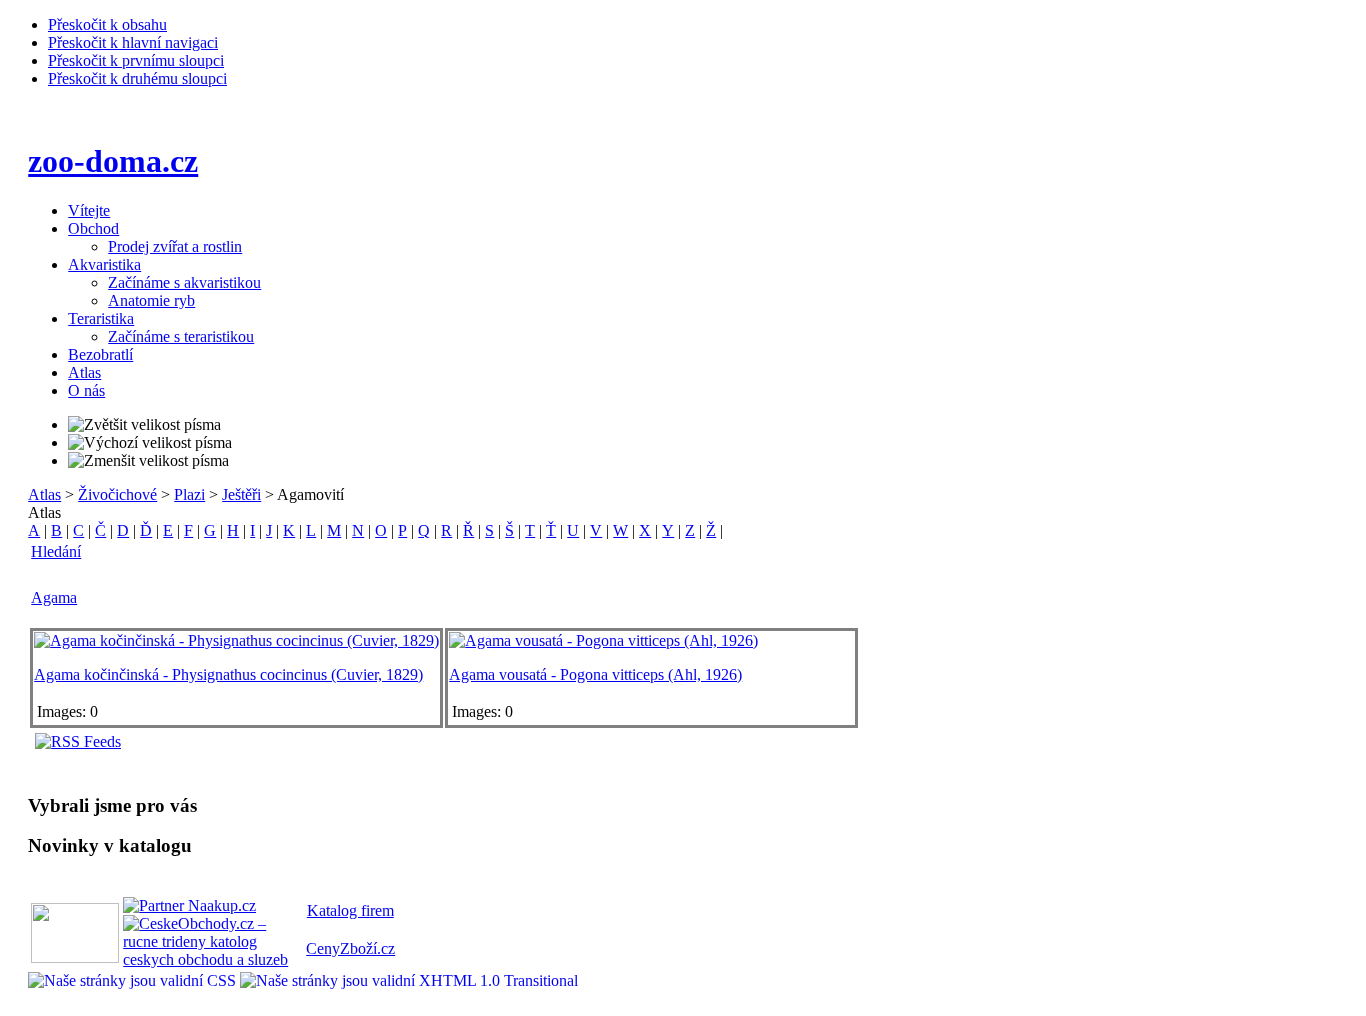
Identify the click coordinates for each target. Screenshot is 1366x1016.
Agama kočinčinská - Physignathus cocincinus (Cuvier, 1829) (228, 674)
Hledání (56, 551)
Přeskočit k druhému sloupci (137, 78)
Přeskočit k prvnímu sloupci (136, 60)
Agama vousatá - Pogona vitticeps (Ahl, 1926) (595, 674)
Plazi (189, 494)
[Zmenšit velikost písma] (148, 461)
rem (382, 910)
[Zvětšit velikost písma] (144, 425)
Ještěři (241, 494)
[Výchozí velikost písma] (150, 443)
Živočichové (117, 494)
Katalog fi (338, 910)
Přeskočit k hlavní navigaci (133, 42)
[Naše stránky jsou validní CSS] (134, 980)
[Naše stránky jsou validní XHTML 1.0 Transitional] (409, 980)
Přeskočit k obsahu (107, 24)
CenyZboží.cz (350, 948)
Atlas (44, 494)
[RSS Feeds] (78, 741)
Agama (54, 597)
